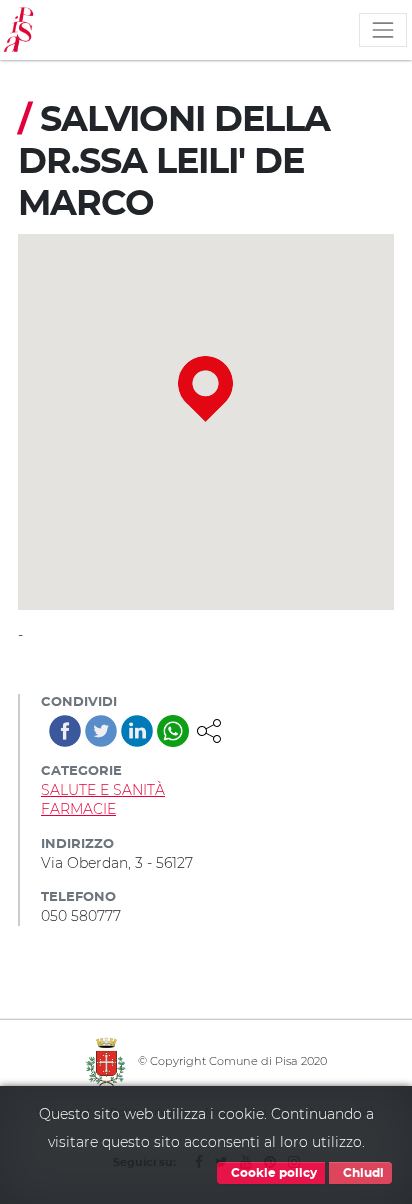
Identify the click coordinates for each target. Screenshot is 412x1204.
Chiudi (362, 1173)
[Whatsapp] (173, 731)
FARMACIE (78, 809)
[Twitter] (101, 731)
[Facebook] (65, 731)
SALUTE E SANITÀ (103, 790)
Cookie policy (272, 1173)
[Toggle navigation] (383, 30)
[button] (209, 729)
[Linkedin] (137, 731)
